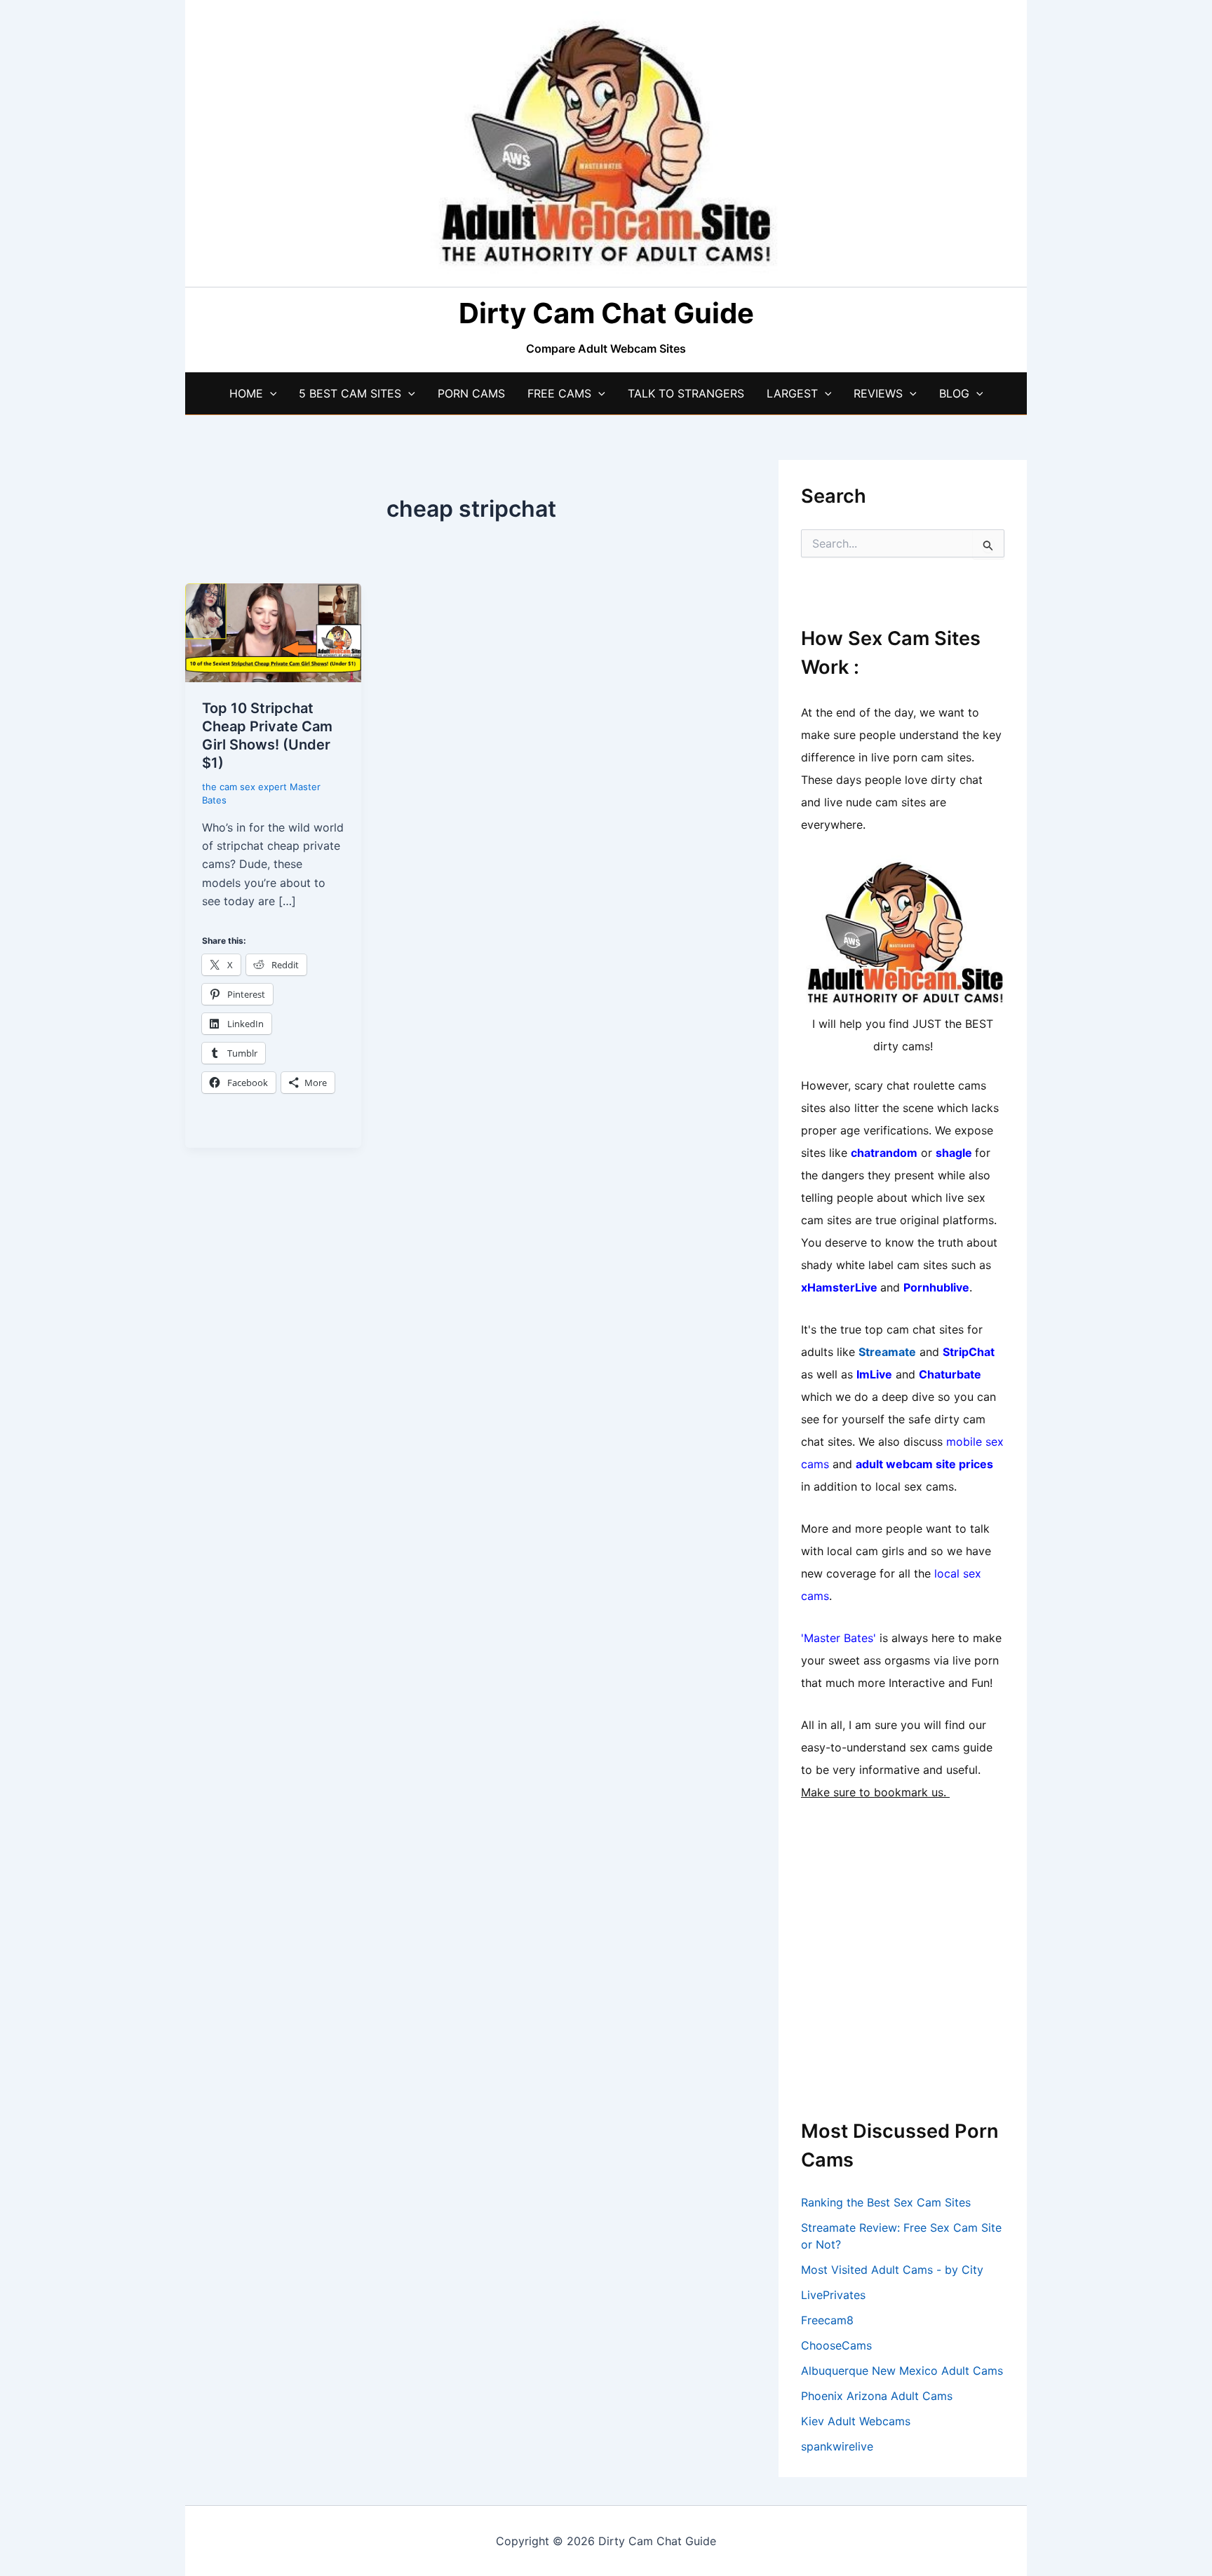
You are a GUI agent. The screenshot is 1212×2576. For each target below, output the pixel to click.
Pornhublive (936, 1287)
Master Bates (839, 1638)
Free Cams (559, 393)
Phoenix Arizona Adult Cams (877, 2396)
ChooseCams (836, 2345)
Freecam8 (827, 2320)
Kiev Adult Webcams (856, 2421)
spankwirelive (837, 2446)
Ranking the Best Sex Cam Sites (886, 2202)
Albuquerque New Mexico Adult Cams (902, 2371)
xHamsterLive (839, 1287)
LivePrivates (833, 2295)
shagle (954, 1153)
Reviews (878, 393)
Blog (954, 393)
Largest (792, 393)
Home (246, 393)
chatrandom (884, 1153)
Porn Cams (471, 393)
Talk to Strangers (686, 393)
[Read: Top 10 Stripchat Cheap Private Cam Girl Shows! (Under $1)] (273, 632)
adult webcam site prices (924, 1464)
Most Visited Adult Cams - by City (892, 2270)
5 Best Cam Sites (350, 393)
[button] (270, 393)
